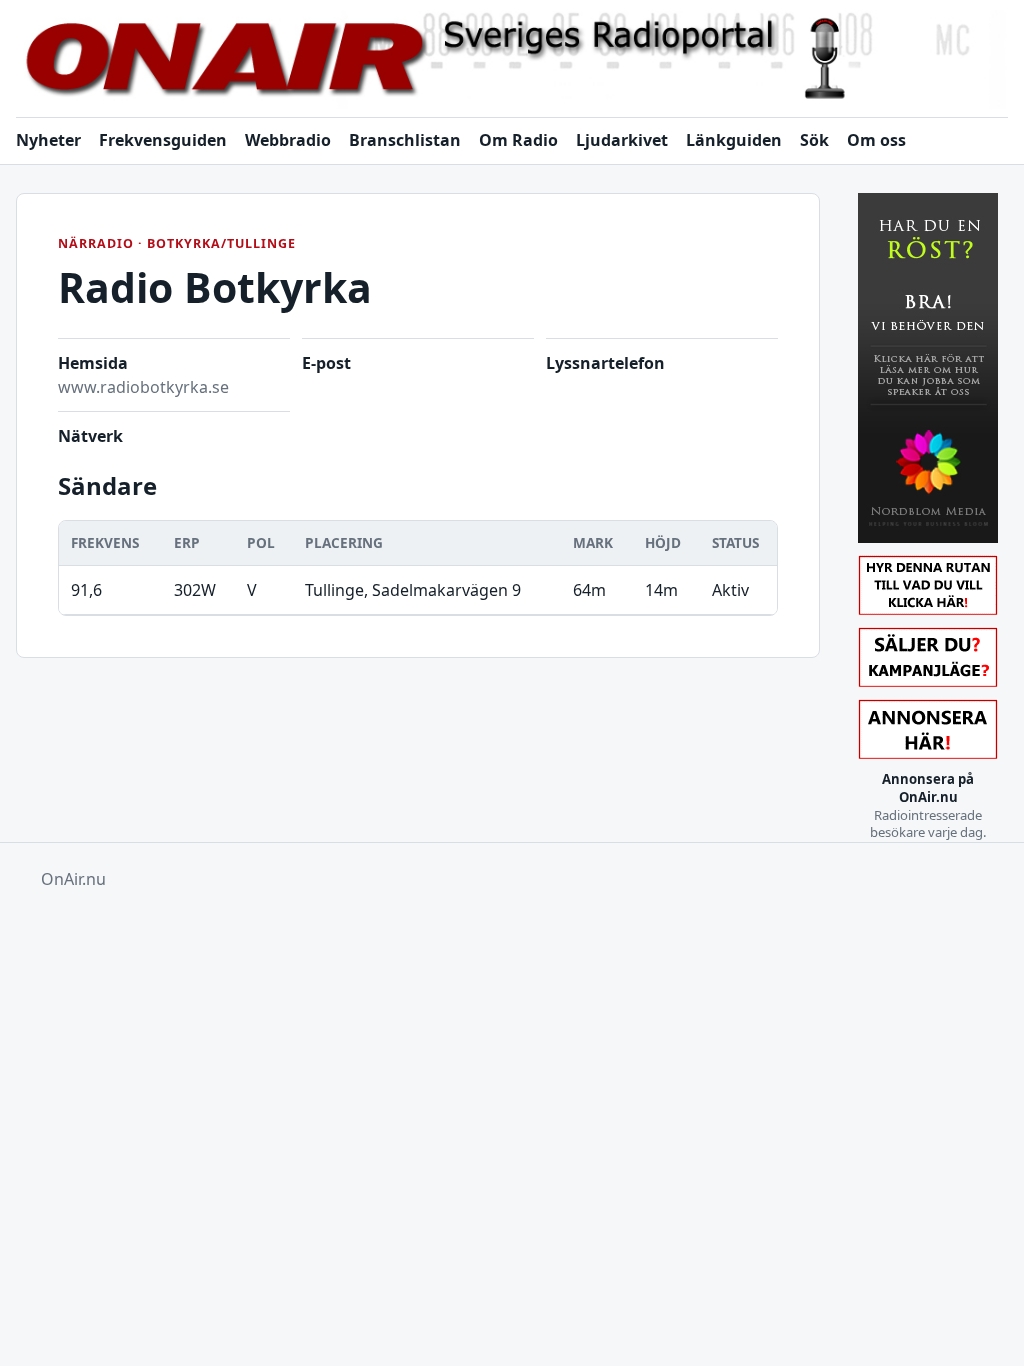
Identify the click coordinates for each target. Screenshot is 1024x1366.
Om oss (876, 140)
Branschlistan (405, 140)
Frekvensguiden (163, 140)
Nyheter (48, 140)
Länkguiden (734, 140)
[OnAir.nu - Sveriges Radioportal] (512, 59)
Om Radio (518, 140)
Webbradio (288, 140)
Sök (814, 140)
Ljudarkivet (622, 140)
